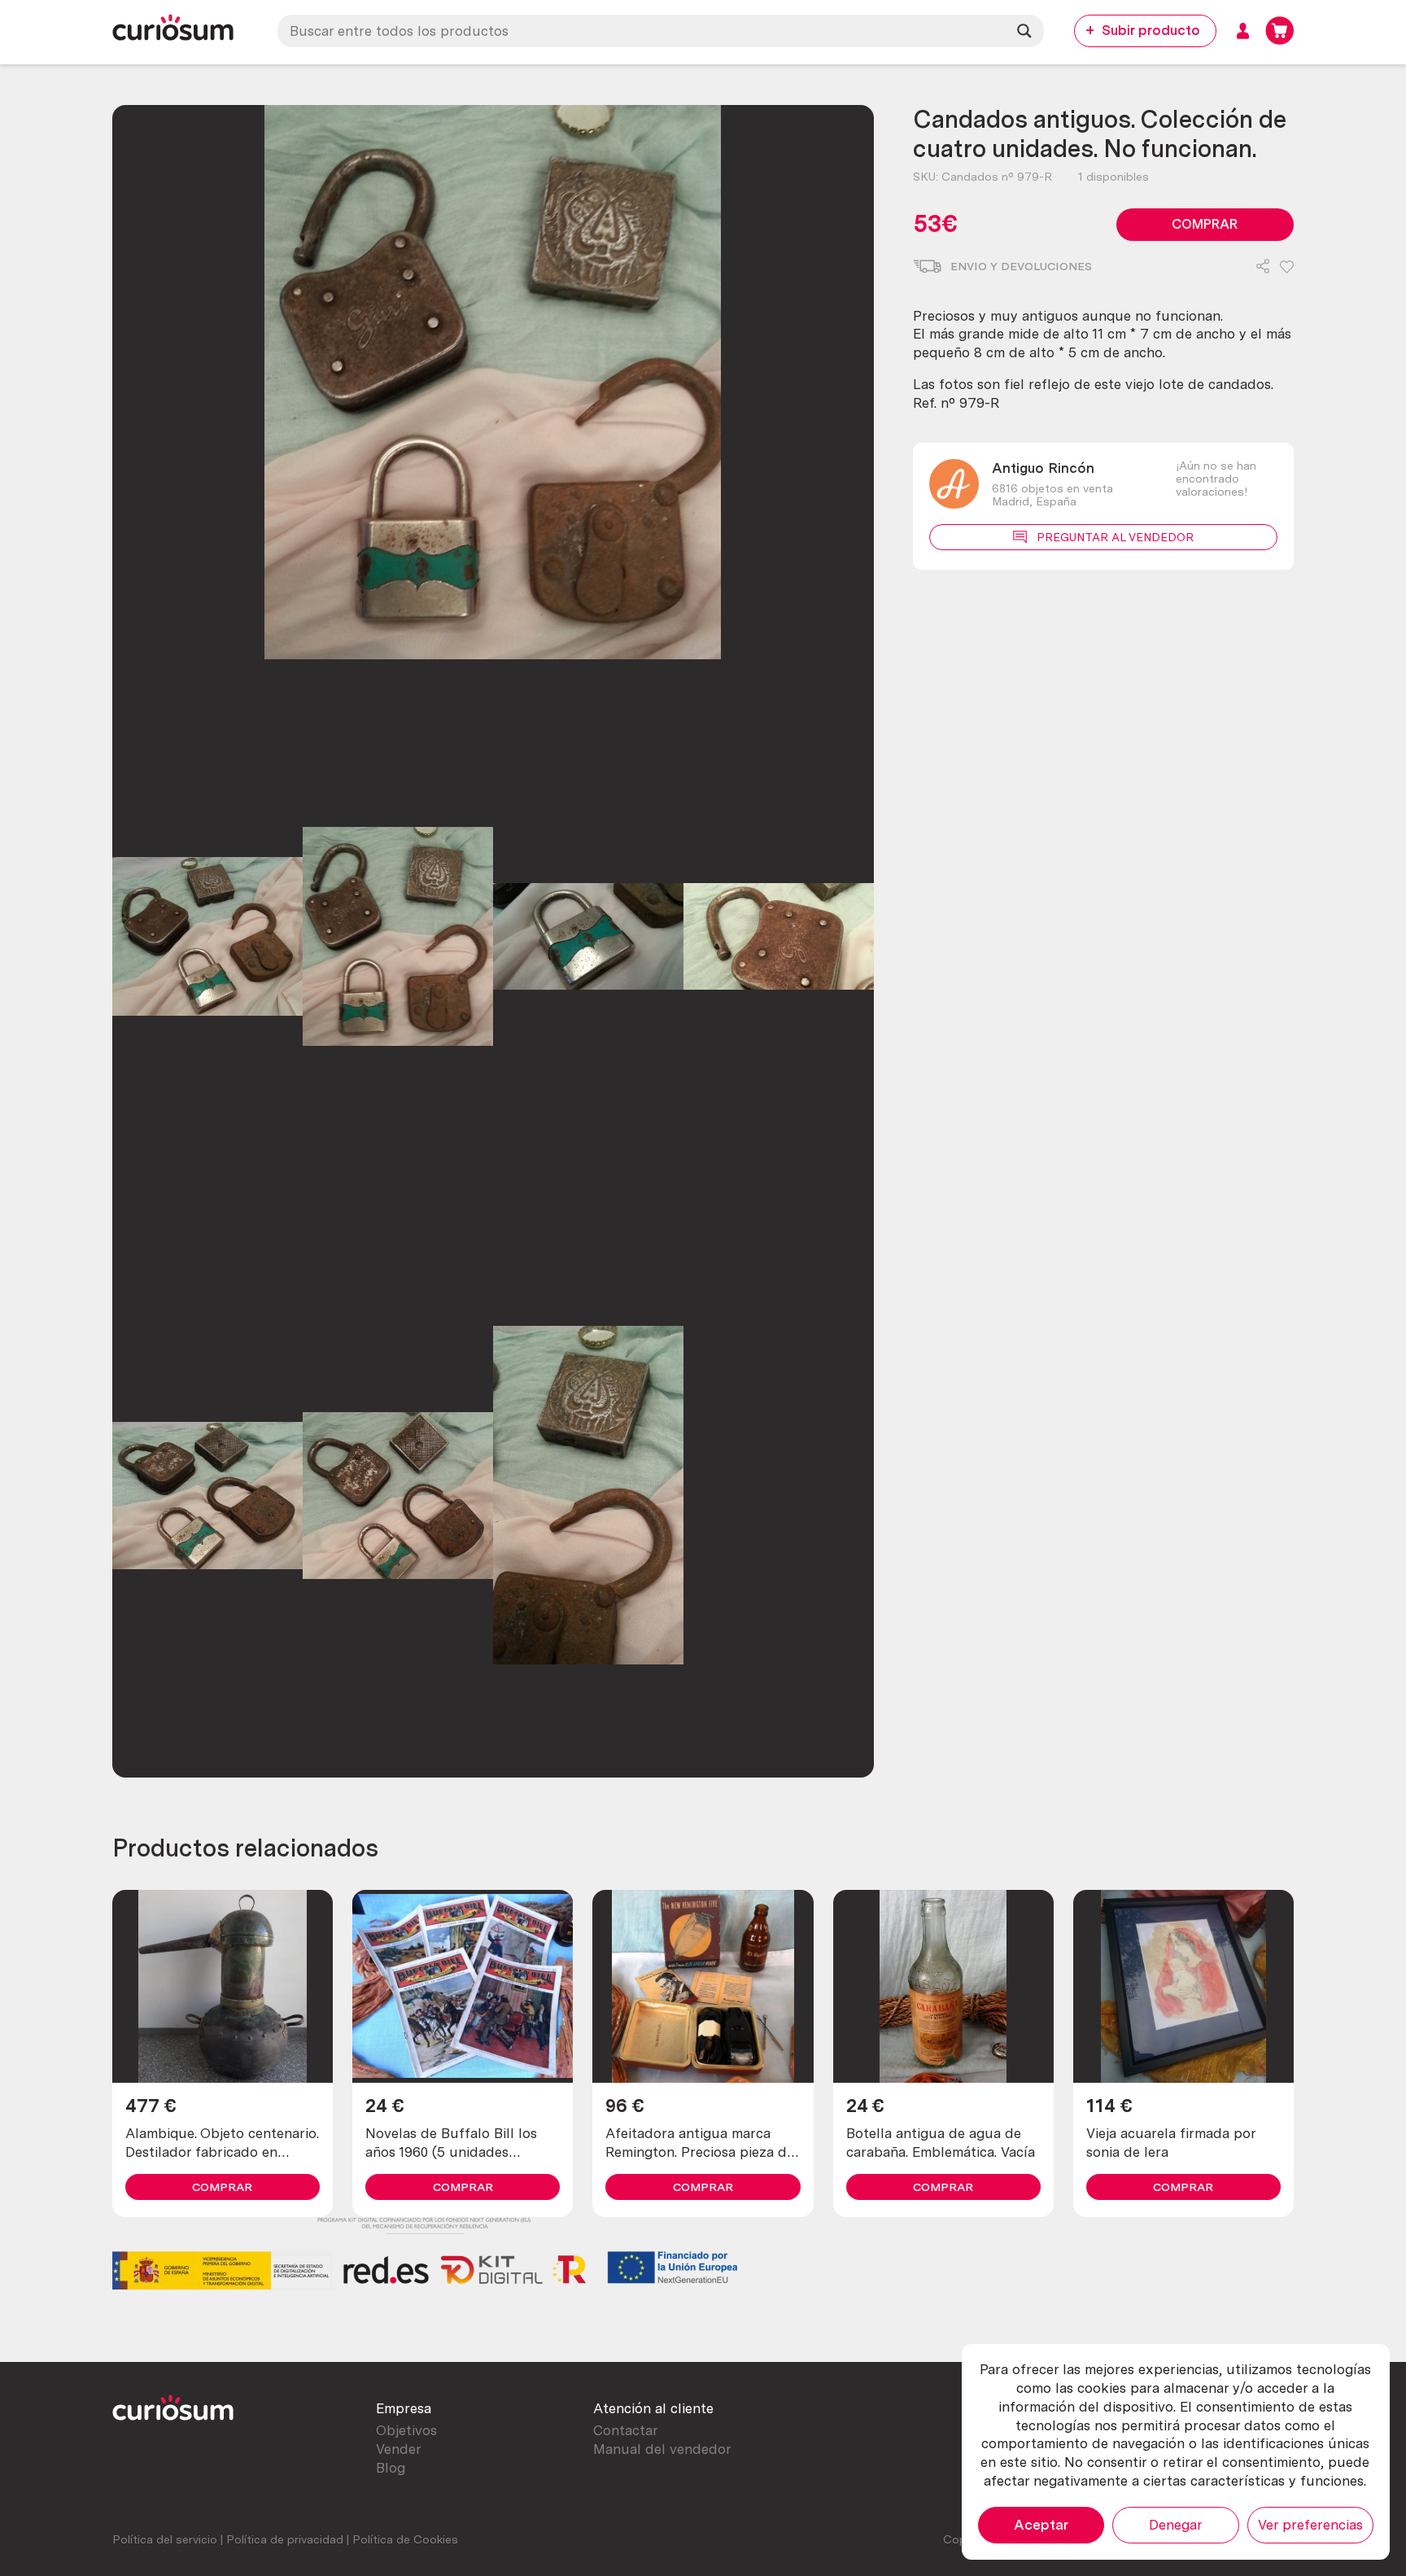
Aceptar (1041, 2525)
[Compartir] (1263, 268)
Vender (399, 2449)
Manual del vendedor (662, 2449)
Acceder (1243, 31)
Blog (391, 2468)
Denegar (1176, 2525)
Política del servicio (165, 2539)
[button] (1287, 268)
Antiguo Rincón (1043, 468)
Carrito (1279, 31)
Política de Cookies (405, 2539)
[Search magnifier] (1024, 31)
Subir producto (1151, 30)
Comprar (1205, 224)
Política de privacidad (285, 2539)
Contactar (626, 2430)
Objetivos (406, 2430)
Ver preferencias (1310, 2525)
